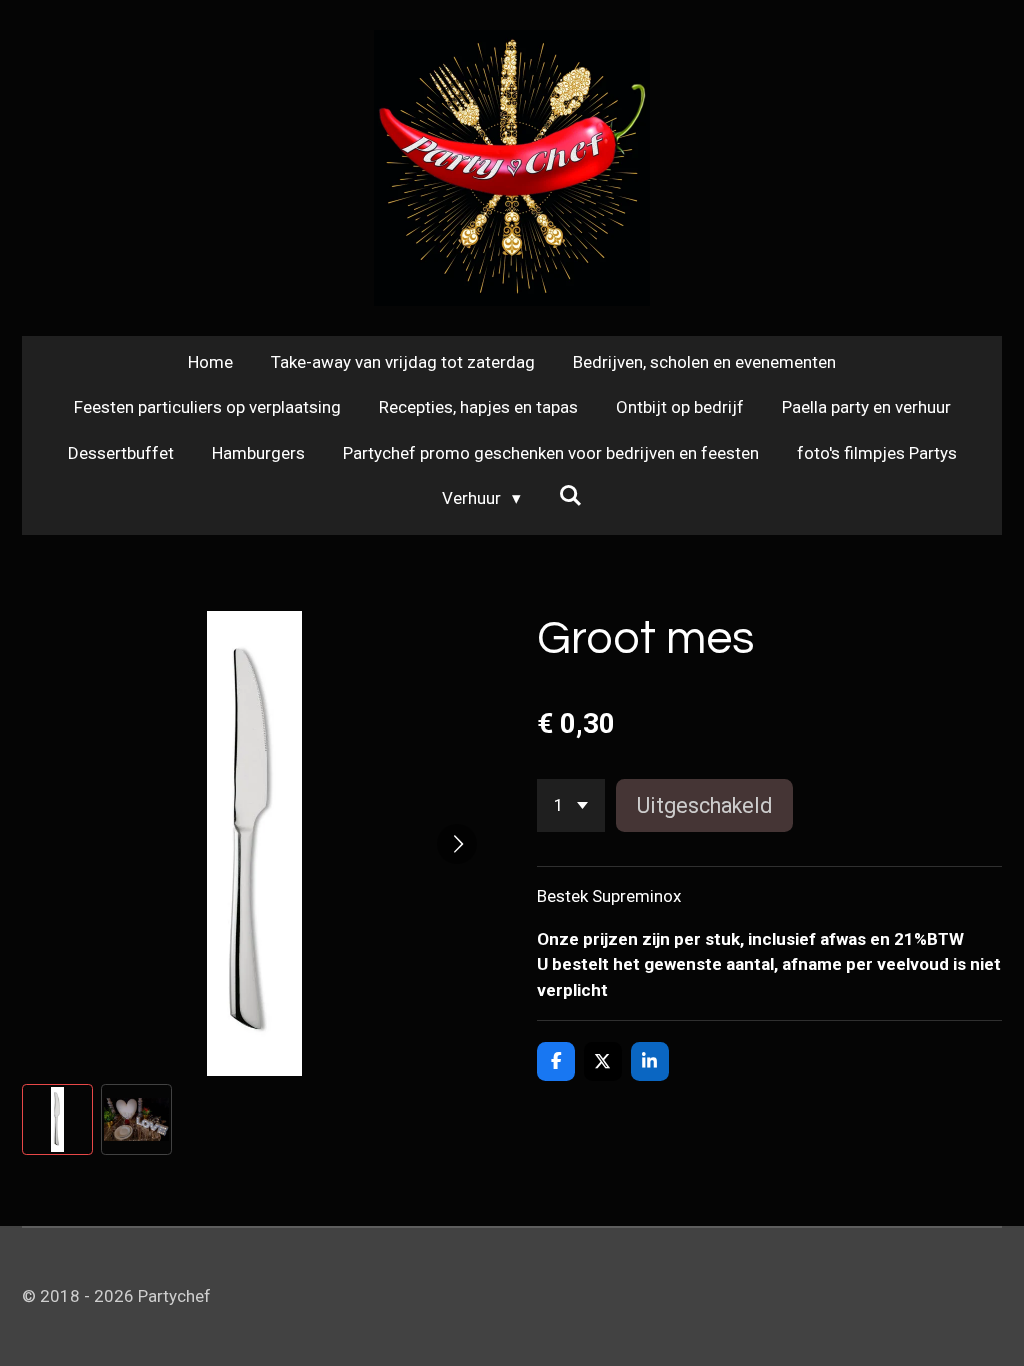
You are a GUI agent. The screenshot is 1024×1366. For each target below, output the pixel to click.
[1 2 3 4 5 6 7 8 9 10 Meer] (571, 805)
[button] (57, 1119)
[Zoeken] (571, 496)
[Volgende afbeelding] (457, 844)
